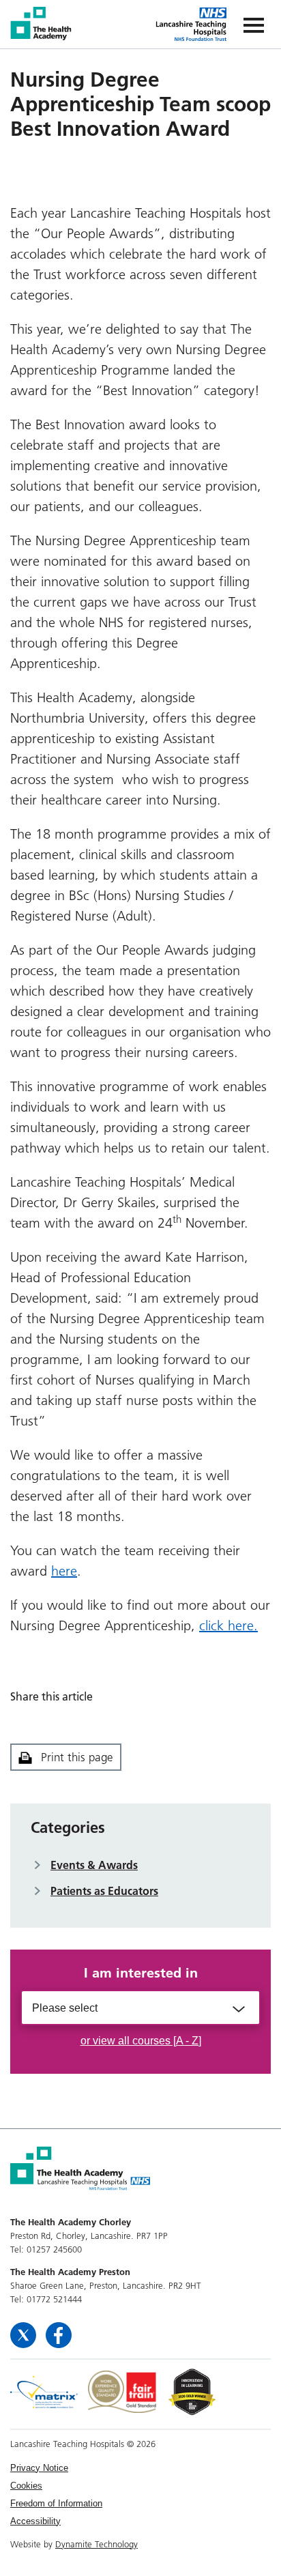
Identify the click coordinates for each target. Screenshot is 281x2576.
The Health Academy (42, 24)
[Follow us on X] (25, 2334)
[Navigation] (254, 24)
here (64, 1571)
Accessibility (35, 2521)
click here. (228, 1625)
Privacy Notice (39, 2468)
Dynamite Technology (97, 2544)
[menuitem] (140, 2468)
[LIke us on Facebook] (59, 2334)
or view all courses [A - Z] (141, 2041)
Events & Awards (94, 1865)
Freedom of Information (56, 2503)
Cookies (26, 2486)
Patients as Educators (104, 1891)
